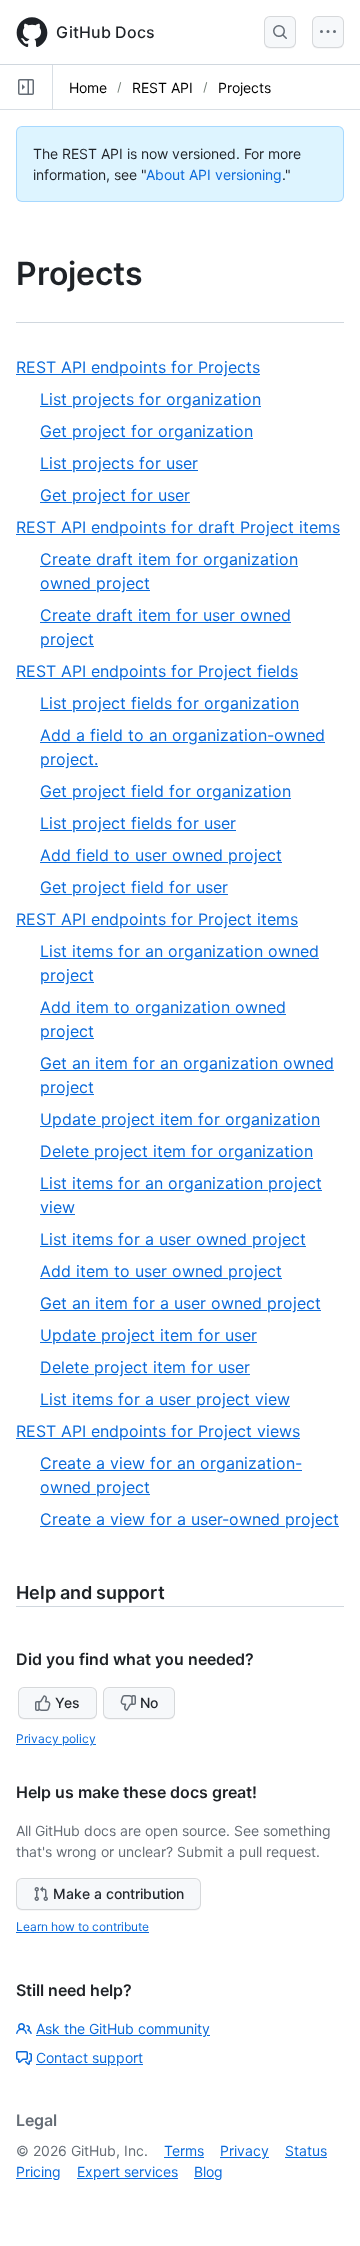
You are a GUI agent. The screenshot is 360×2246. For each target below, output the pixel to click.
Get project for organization (146, 431)
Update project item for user (148, 1335)
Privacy (244, 2150)
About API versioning (214, 174)
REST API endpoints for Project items (164, 919)
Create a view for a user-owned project (189, 1519)
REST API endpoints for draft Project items (180, 527)
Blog (208, 2171)
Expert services (127, 2171)
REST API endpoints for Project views (165, 1431)
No (149, 1702)
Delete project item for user (145, 1367)
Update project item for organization (180, 1119)
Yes (67, 1702)
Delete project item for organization (176, 1151)
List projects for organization (150, 399)
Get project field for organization (165, 791)
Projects (244, 87)
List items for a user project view (165, 1399)
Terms (184, 2150)
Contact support (89, 2057)
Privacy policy (56, 1738)
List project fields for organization (169, 703)
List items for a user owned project (173, 1239)
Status (306, 2150)
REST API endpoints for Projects (145, 367)
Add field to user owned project (161, 855)
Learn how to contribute (82, 1926)
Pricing (38, 2171)
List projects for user (119, 463)
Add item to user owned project (161, 1271)
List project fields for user (138, 823)
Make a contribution (118, 1893)
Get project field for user (134, 887)
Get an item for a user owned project (180, 1303)
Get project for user (115, 495)
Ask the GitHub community (123, 2028)
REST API (162, 87)
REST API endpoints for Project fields (164, 671)
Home (88, 87)
